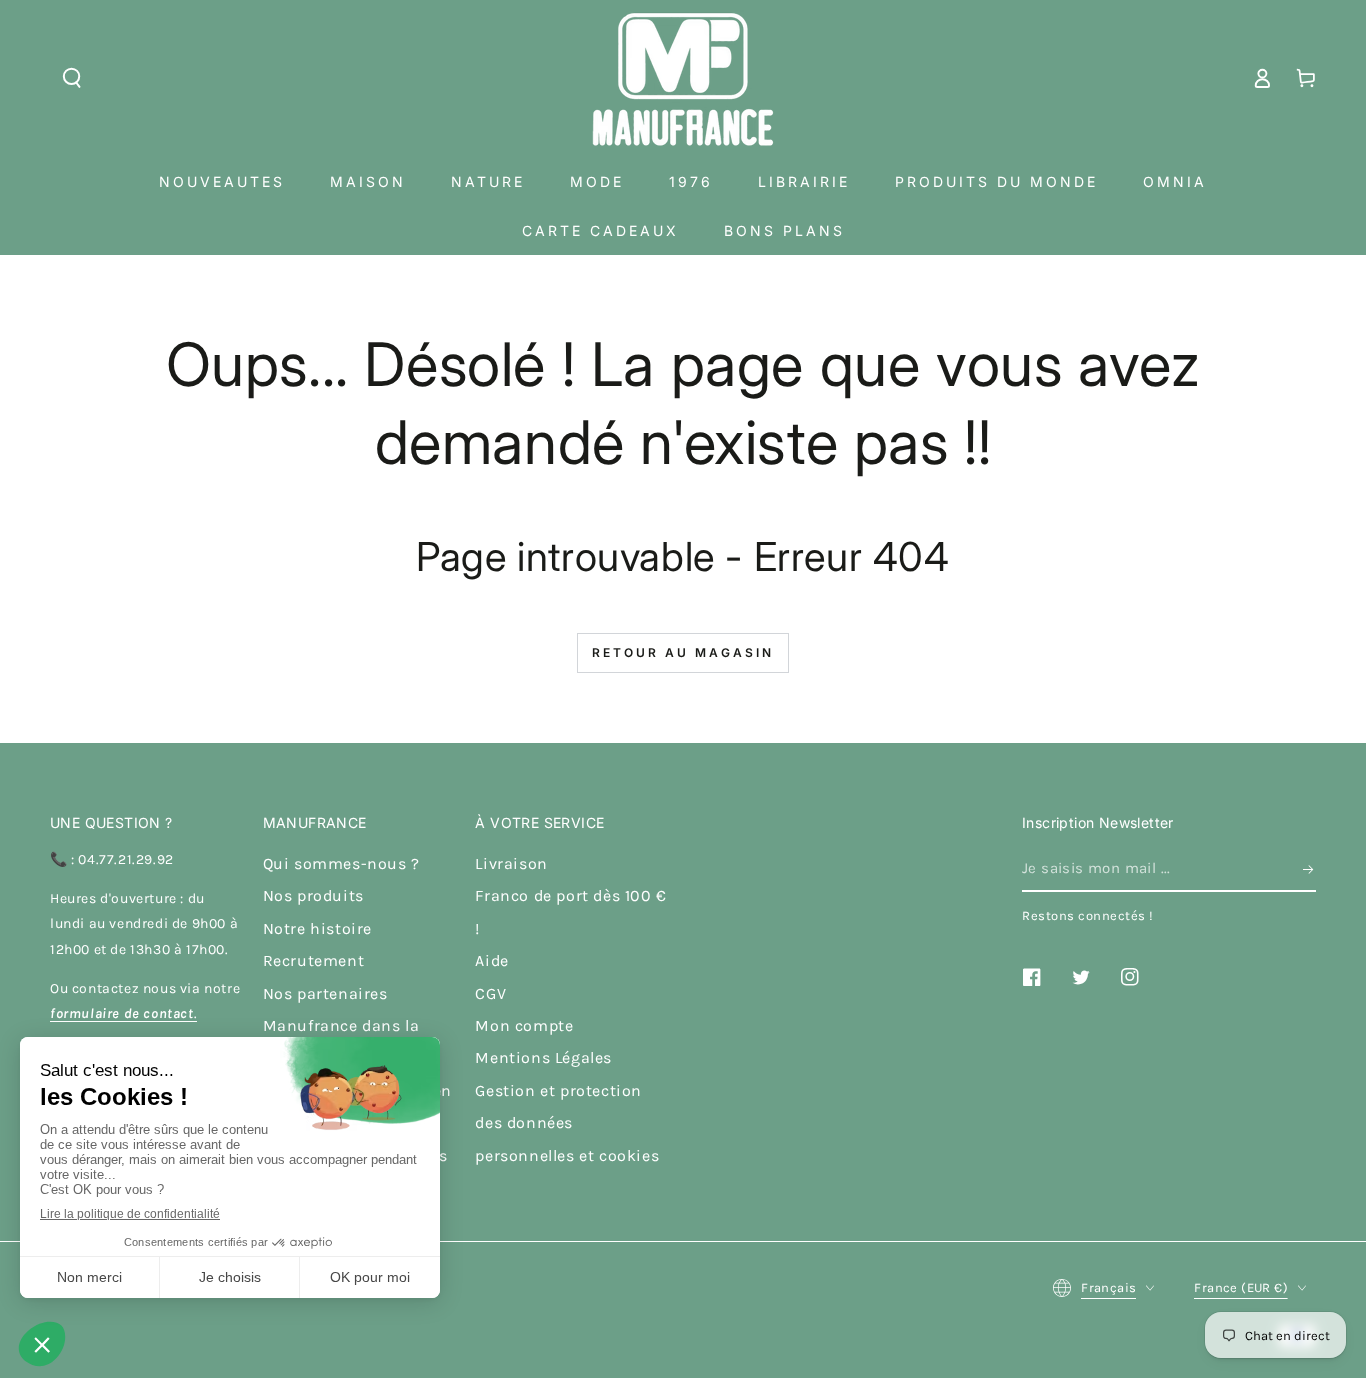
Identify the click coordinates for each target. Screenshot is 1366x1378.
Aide (491, 960)
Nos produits (313, 895)
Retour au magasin (683, 652)
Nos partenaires (325, 993)
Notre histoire (317, 928)
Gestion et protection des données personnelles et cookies (567, 1123)
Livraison (511, 863)
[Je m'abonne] (1309, 869)
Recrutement (314, 960)
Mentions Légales (543, 1057)
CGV (490, 993)
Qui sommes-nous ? (341, 863)
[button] (72, 78)
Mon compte (524, 1025)
